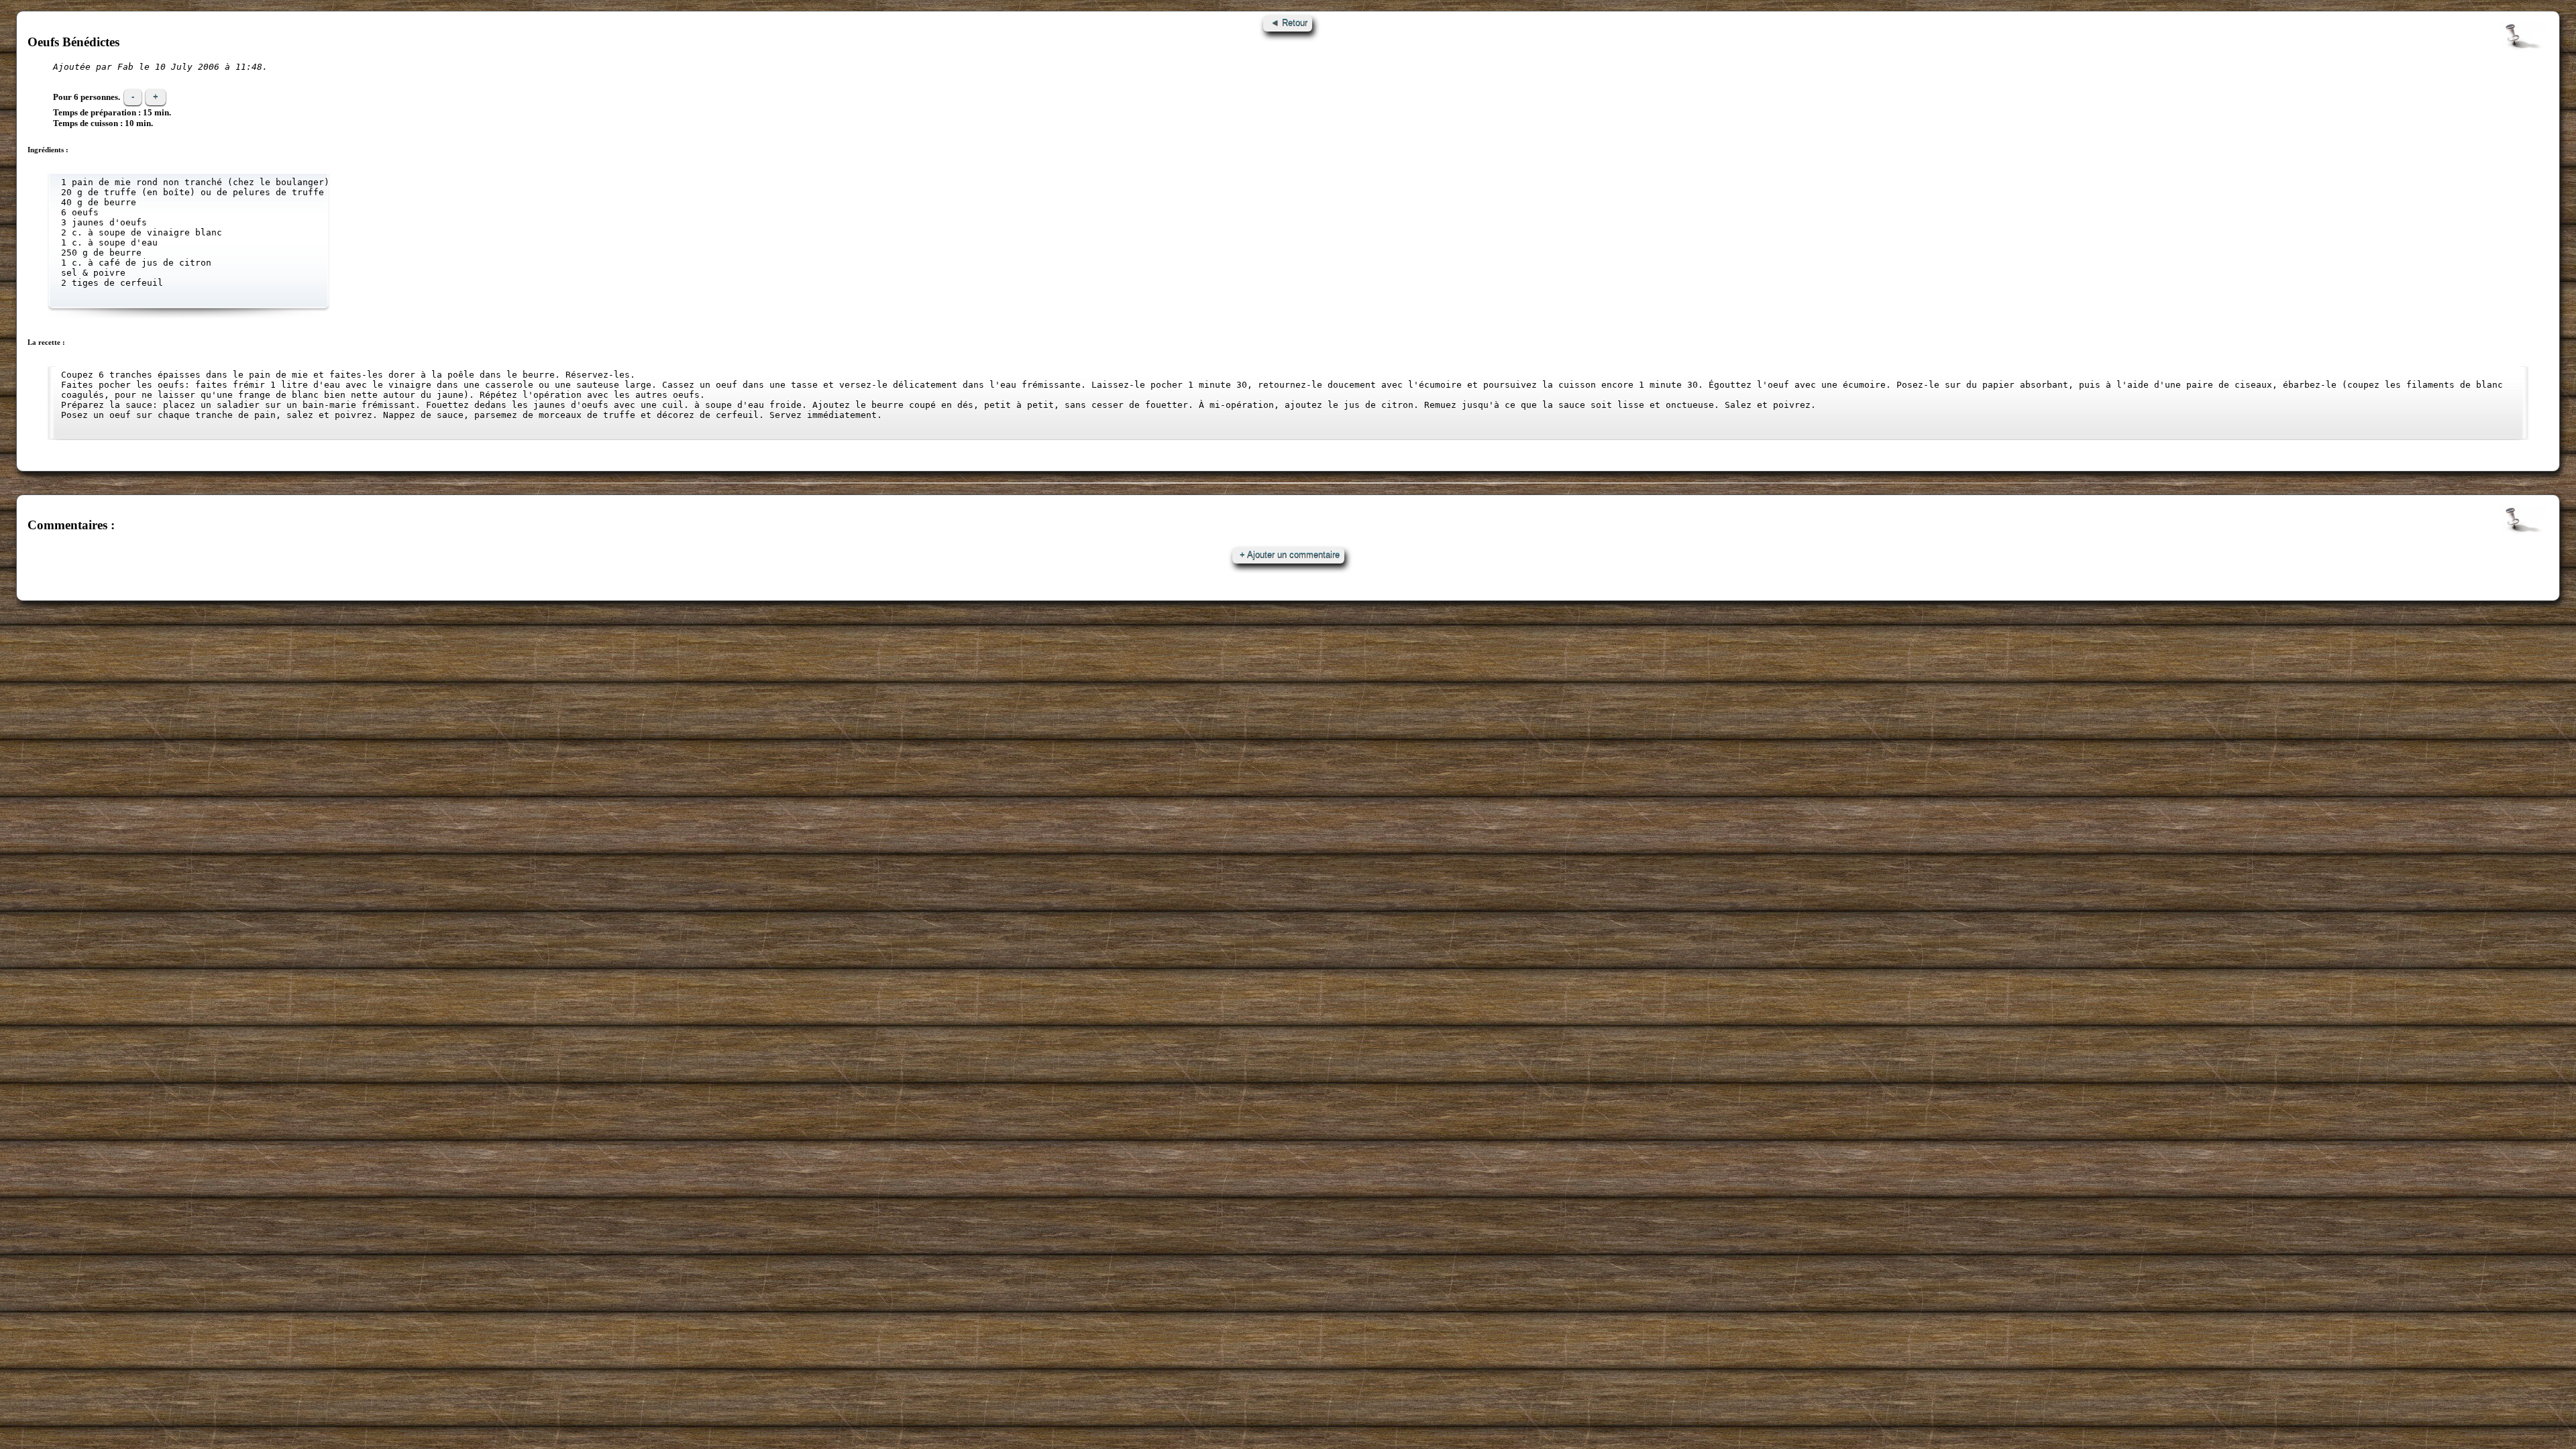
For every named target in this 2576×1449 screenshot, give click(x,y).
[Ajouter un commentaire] (1288, 555)
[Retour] (1288, 23)
